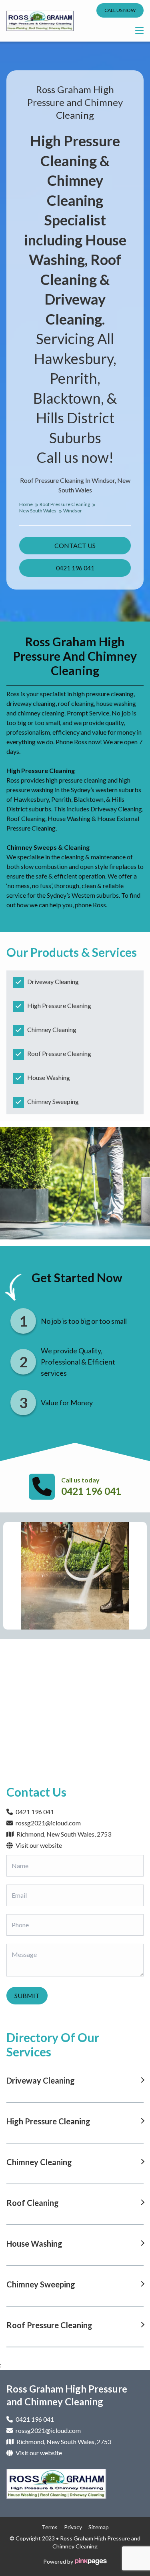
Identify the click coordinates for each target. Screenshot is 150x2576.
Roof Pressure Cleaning (65, 504)
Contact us (75, 545)
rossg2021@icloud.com (48, 1823)
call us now (120, 10)
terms (50, 2527)
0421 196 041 (75, 568)
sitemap (99, 2527)
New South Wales (38, 511)
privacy (73, 2527)
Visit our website (38, 1845)
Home (26, 504)
